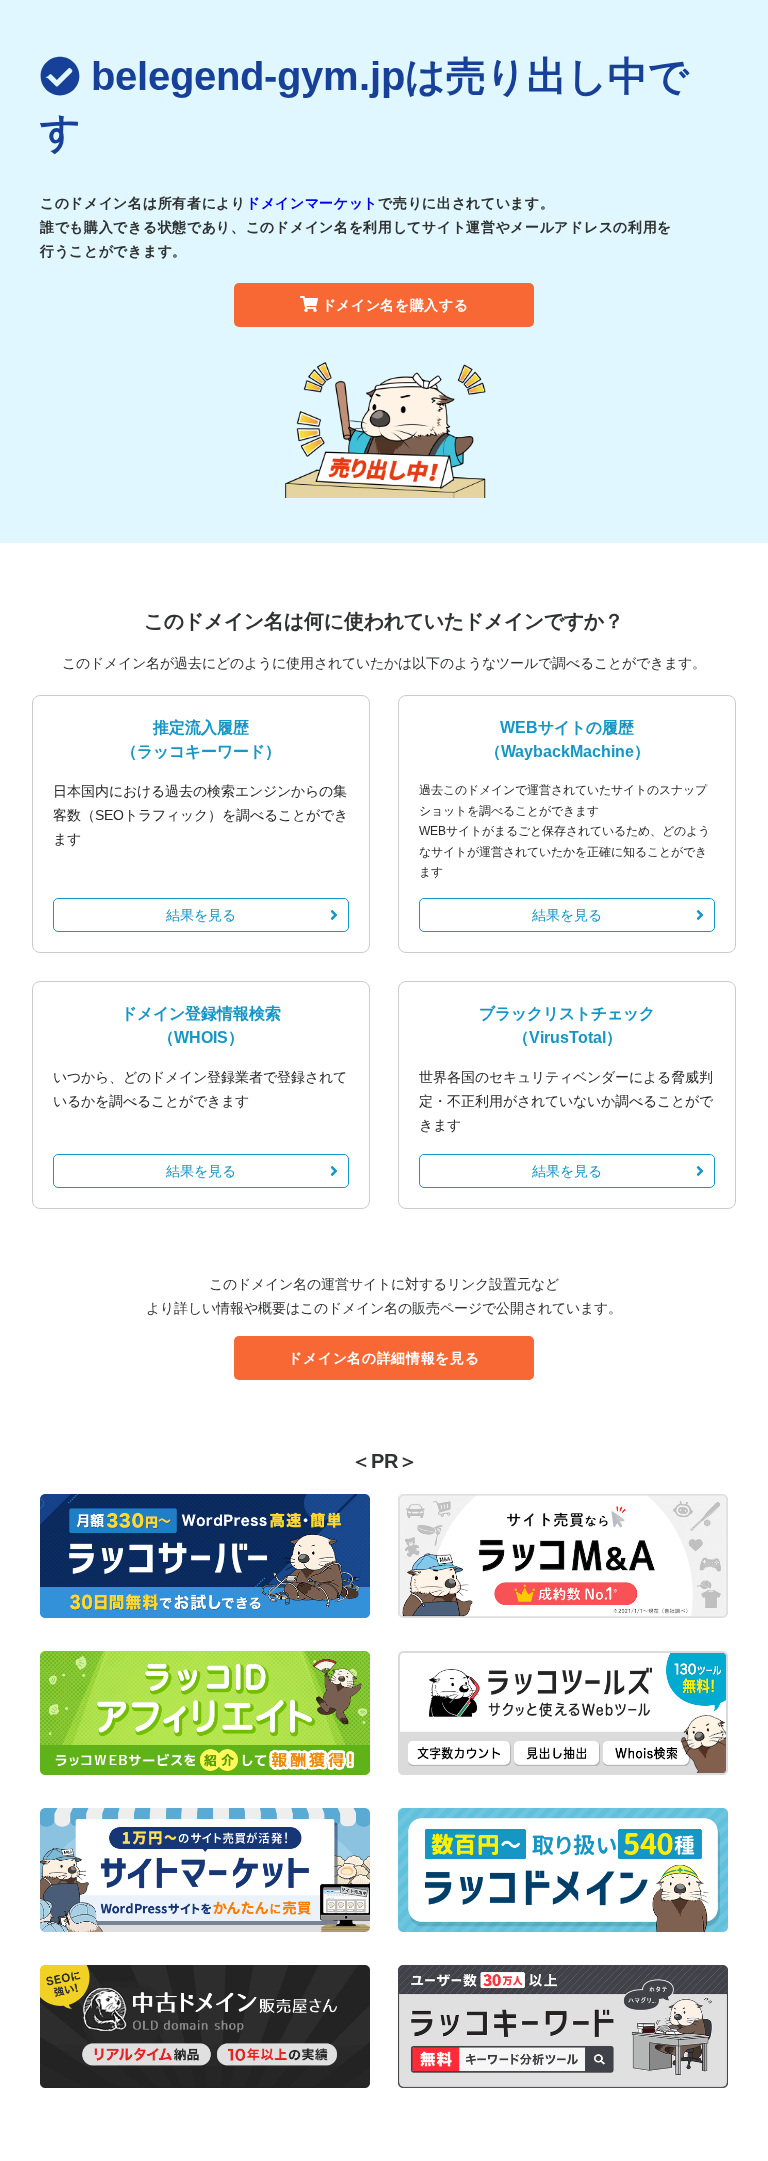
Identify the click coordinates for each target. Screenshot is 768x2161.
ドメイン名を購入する (395, 305)
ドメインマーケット (312, 203)
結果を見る (201, 915)
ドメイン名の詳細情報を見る (383, 1358)
